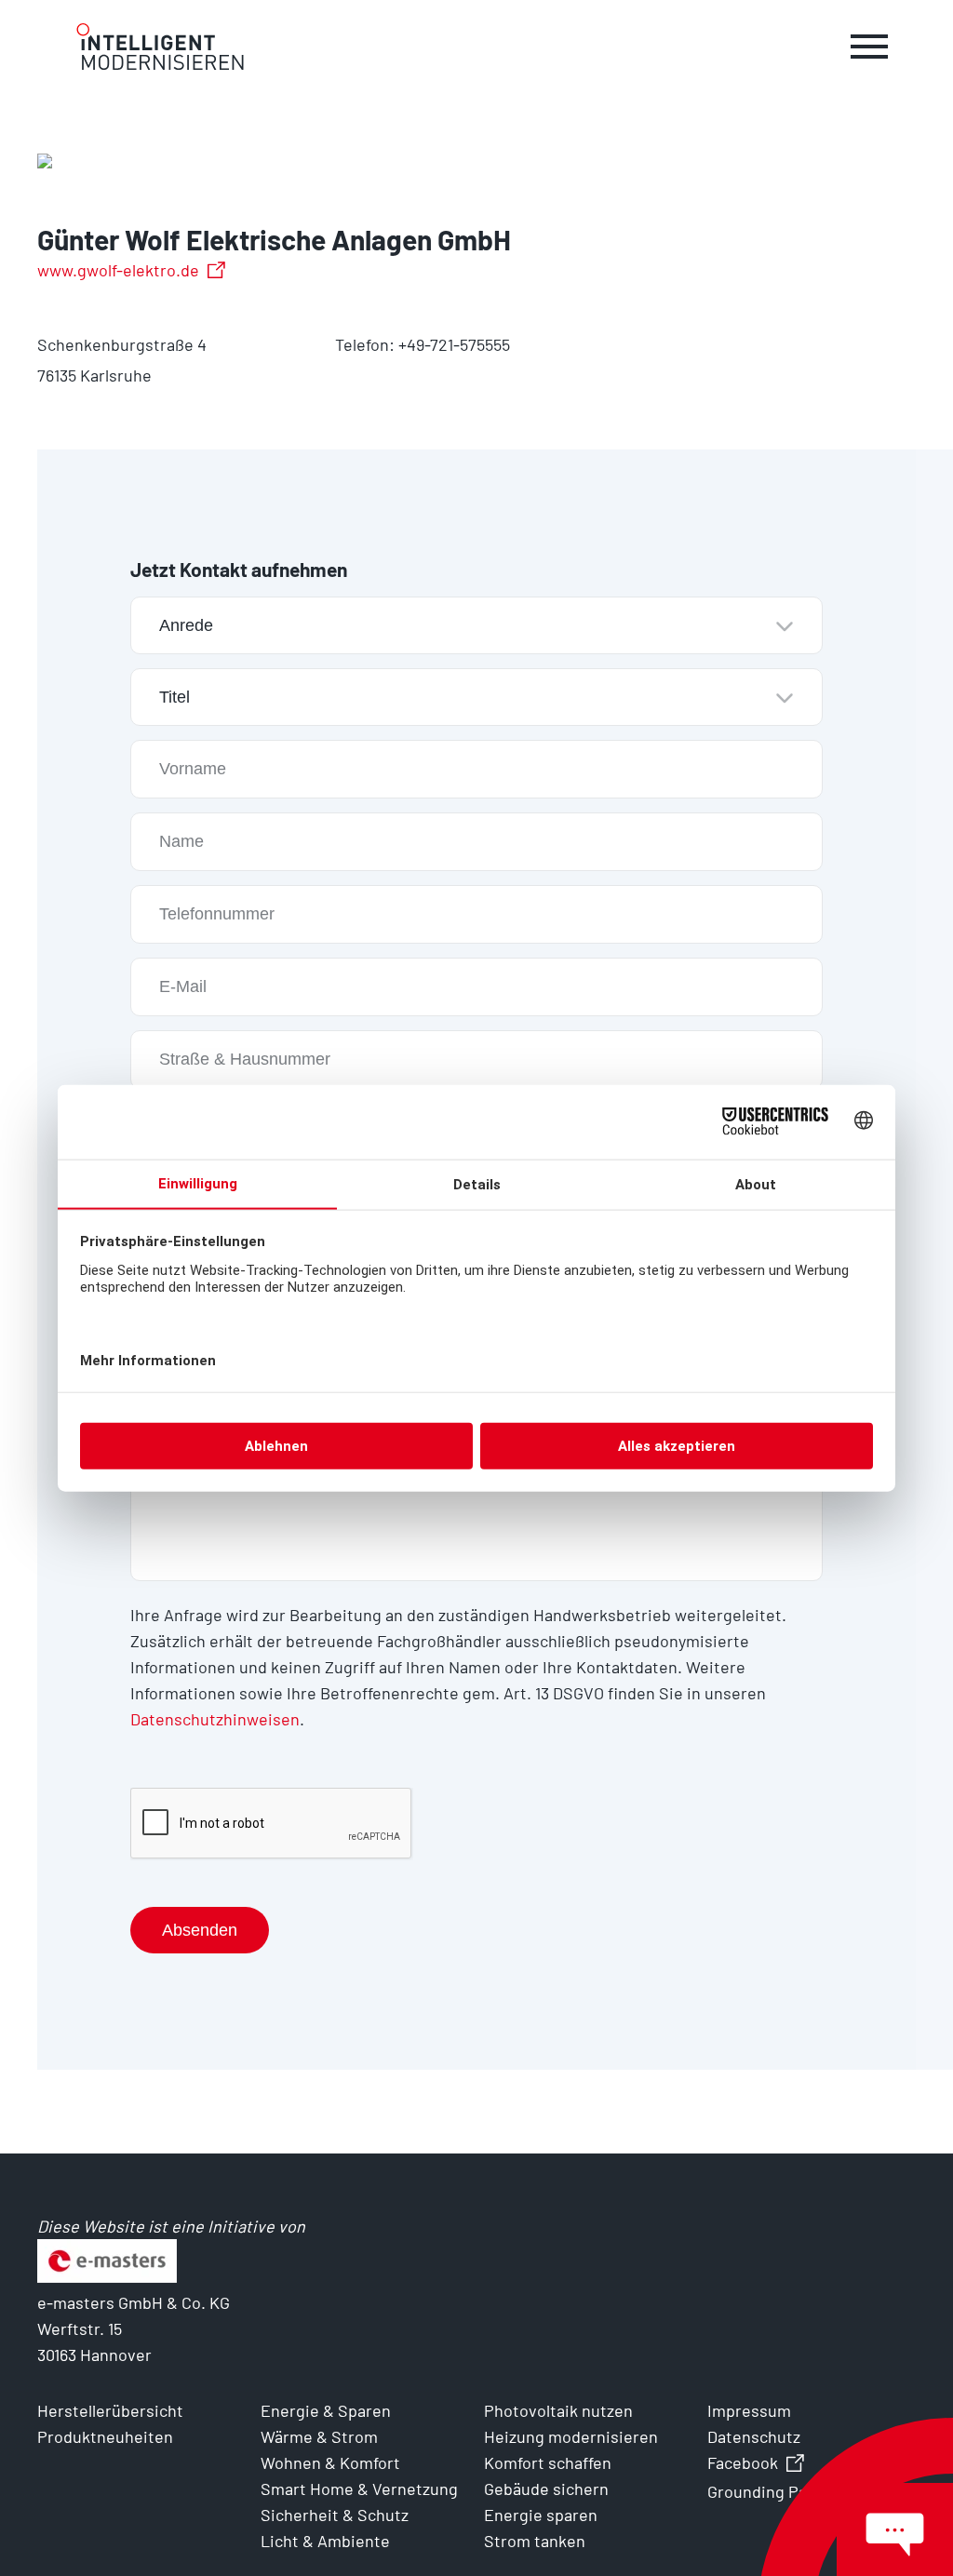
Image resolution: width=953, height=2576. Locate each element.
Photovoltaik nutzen (558, 2410)
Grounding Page (766, 2491)
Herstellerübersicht (110, 2410)
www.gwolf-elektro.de (118, 270)
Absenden (200, 1930)
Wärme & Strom (319, 2436)
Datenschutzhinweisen (215, 1719)
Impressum (749, 2410)
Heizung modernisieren (571, 2436)
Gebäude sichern (546, 2489)
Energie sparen (541, 2515)
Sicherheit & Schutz (335, 2515)
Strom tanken (535, 2541)
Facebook (743, 2462)
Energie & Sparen (326, 2410)
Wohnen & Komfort (330, 2462)
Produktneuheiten (105, 2436)
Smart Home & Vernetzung (359, 2489)
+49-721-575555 (454, 344)
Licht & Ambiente (325, 2541)
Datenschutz (754, 2436)
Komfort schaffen (548, 2462)
